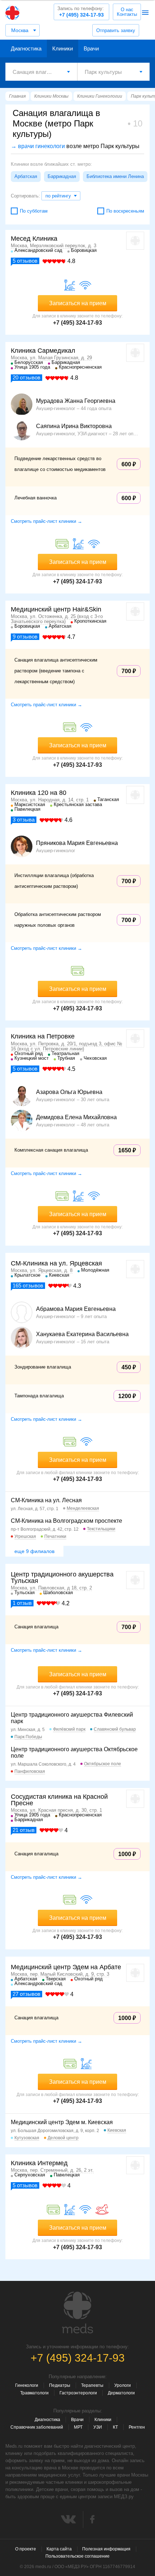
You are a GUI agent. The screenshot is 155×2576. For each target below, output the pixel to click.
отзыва (24, 820)
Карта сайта (59, 2549)
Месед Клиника (34, 239)
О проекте (26, 2549)
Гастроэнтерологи (78, 2393)
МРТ (78, 2427)
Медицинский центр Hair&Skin (56, 609)
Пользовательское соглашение (77, 2556)
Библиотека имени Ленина (115, 176)
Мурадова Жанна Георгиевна (76, 401)
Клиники (63, 48)
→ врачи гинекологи (38, 146)
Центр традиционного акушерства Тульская (62, 1578)
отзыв (22, 1603)
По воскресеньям (125, 211)
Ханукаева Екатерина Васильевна (82, 1334)
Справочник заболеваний (37, 2427)
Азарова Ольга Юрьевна (69, 1092)
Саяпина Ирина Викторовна (74, 426)
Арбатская (26, 176)
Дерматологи (121, 2393)
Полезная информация (106, 2549)
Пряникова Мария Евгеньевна (77, 843)
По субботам (34, 211)
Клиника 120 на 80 (39, 793)
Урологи (123, 2385)
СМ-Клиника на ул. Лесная (46, 1500)
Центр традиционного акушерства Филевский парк (72, 1718)
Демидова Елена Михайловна (76, 1117)
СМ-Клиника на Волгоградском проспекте (67, 1521)
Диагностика (26, 48)
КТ (115, 2427)
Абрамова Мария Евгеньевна (76, 1309)
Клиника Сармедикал (43, 351)
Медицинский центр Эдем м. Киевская (62, 2122)
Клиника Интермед (39, 2163)
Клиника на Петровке (43, 1036)
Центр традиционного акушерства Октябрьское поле (74, 1752)
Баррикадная (62, 176)
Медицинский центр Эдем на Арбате (66, 1967)
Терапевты (92, 2385)
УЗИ (98, 2427)
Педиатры (60, 2385)
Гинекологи (27, 2385)
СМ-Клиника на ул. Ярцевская (56, 1263)
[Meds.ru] (77, 2313)
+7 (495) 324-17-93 (81, 12)
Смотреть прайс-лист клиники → (46, 521)
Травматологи (34, 2393)
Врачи (91, 48)
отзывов (25, 261)
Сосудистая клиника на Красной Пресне (59, 1800)
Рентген (137, 2427)
